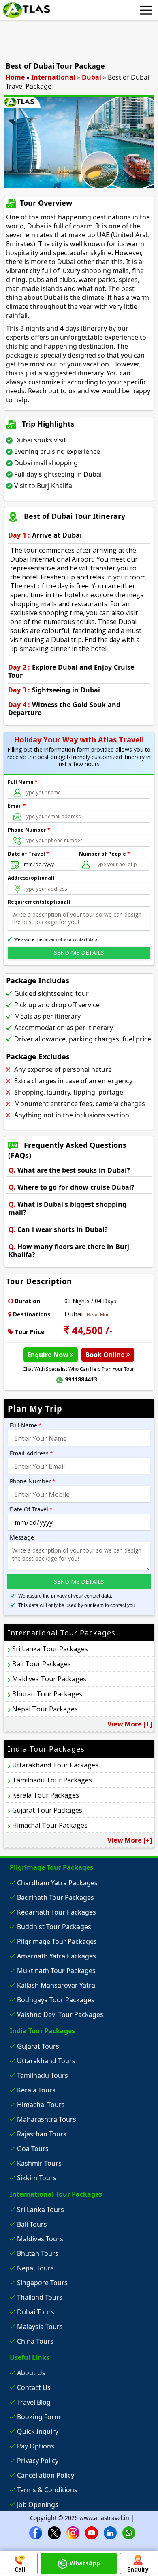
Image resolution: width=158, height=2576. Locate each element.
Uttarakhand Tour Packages (55, 1765)
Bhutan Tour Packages (47, 1694)
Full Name (23, 782)
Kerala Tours (36, 2090)
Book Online (106, 1355)
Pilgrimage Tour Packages (57, 1941)
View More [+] (130, 1724)
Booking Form (39, 2417)
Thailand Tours (40, 2297)
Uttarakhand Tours (46, 2061)
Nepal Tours (35, 2268)
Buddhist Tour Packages (54, 1927)
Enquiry (138, 2569)
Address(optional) (31, 878)
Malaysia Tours (40, 2327)
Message (22, 1537)
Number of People (105, 854)
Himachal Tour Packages (50, 1825)
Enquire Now (49, 1355)
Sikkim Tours (37, 2178)
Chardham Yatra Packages (57, 1883)
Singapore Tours (42, 2283)
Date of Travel (28, 854)
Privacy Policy (38, 2461)
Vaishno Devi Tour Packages (60, 2014)
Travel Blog (34, 2402)
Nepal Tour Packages (45, 1709)
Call (20, 2569)
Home (15, 77)
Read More (99, 1315)
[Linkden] (110, 2532)
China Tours (35, 2341)
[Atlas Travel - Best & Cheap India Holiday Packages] (26, 10)
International (53, 77)
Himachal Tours (41, 2105)
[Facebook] (36, 2532)
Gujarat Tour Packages (47, 1810)
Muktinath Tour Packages (56, 1971)
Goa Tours (33, 2149)
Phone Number (29, 830)
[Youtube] (92, 2532)
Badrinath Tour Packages (56, 1897)
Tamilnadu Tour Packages (52, 1780)
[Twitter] (54, 2532)
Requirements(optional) (39, 902)
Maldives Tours (40, 2239)
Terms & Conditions (47, 2490)
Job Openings (38, 2504)
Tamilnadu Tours (43, 2075)
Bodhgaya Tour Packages (56, 2000)
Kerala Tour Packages (46, 1795)
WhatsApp (85, 2563)
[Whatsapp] (129, 2532)
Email (17, 806)
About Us (31, 2373)
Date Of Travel (31, 1509)
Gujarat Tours (38, 2046)
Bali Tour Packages (42, 1664)
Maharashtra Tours (47, 2119)
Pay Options (36, 2446)
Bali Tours (32, 2224)
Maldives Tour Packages (49, 1679)
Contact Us (34, 2387)
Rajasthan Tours (42, 2134)
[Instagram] (73, 2532)
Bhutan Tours (38, 2253)
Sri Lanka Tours (41, 2210)
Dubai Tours (36, 2312)
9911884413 (81, 1379)
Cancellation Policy (46, 2475)
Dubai (92, 77)
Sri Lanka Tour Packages (50, 1649)
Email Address (31, 1453)
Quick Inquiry (38, 2431)
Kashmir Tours (39, 2163)
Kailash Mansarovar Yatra (56, 1985)
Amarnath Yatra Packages (57, 1956)
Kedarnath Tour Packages (57, 1912)
